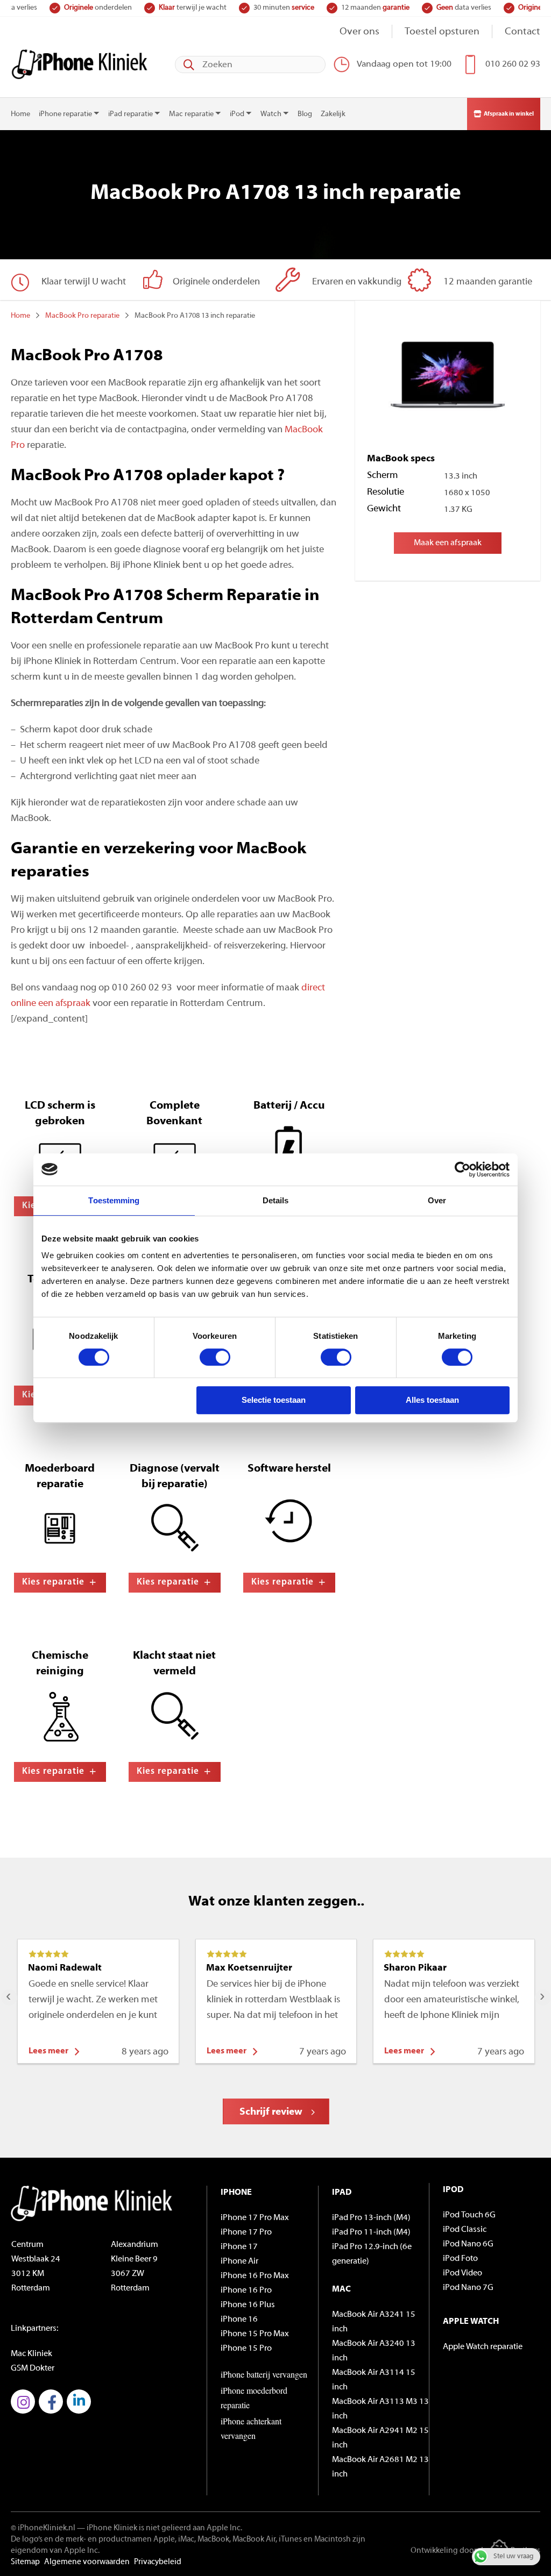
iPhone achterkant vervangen (251, 2428)
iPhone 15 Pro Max (255, 2334)
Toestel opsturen (442, 32)
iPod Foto (460, 2259)
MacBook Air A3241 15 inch (374, 2322)
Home (20, 114)
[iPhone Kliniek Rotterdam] (80, 64)
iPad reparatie (130, 114)
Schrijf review (271, 2112)
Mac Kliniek (31, 2354)
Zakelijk (333, 114)
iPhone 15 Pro (246, 2349)
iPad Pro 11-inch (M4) (371, 2232)
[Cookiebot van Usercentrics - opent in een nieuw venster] (462, 1169)
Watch (271, 114)
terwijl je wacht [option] (101, 8)
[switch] (215, 1357)
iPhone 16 (239, 2320)
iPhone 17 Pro (246, 2232)
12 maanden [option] (284, 8)
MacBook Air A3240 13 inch (374, 2351)
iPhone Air (239, 2261)
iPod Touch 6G (469, 2215)
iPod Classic (465, 2230)
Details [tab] (276, 1200)
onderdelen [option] (461, 8)
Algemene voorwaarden (87, 2562)
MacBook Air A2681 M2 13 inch (380, 2467)
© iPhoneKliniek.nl (43, 2528)
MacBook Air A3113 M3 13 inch (380, 2409)
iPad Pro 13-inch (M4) (371, 2218)
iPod (237, 114)
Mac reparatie (191, 114)
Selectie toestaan (274, 1400)
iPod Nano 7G (468, 2288)
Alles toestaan (432, 1400)
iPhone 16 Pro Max (255, 2276)
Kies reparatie (53, 1582)
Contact (522, 32)
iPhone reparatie (65, 114)
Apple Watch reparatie (483, 2347)
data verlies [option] (372, 8)
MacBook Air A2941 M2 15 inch (380, 2438)
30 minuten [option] (192, 8)
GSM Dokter (33, 2368)
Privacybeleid (158, 2562)
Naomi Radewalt (65, 1968)
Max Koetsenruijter (249, 1968)
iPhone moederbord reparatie (254, 2397)
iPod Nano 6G (468, 2244)
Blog (305, 114)
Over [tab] (437, 1200)
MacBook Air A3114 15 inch (374, 2380)
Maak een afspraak (448, 543)
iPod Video (462, 2273)
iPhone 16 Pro (246, 2290)
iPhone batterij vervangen (264, 2374)
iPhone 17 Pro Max (255, 2218)
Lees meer (48, 2051)
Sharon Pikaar (415, 1968)
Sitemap (25, 2562)
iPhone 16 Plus (248, 2305)
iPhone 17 (239, 2247)
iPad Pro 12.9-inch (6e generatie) (372, 2254)
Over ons (359, 32)
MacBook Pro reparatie (82, 316)
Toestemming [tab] (114, 1200)
